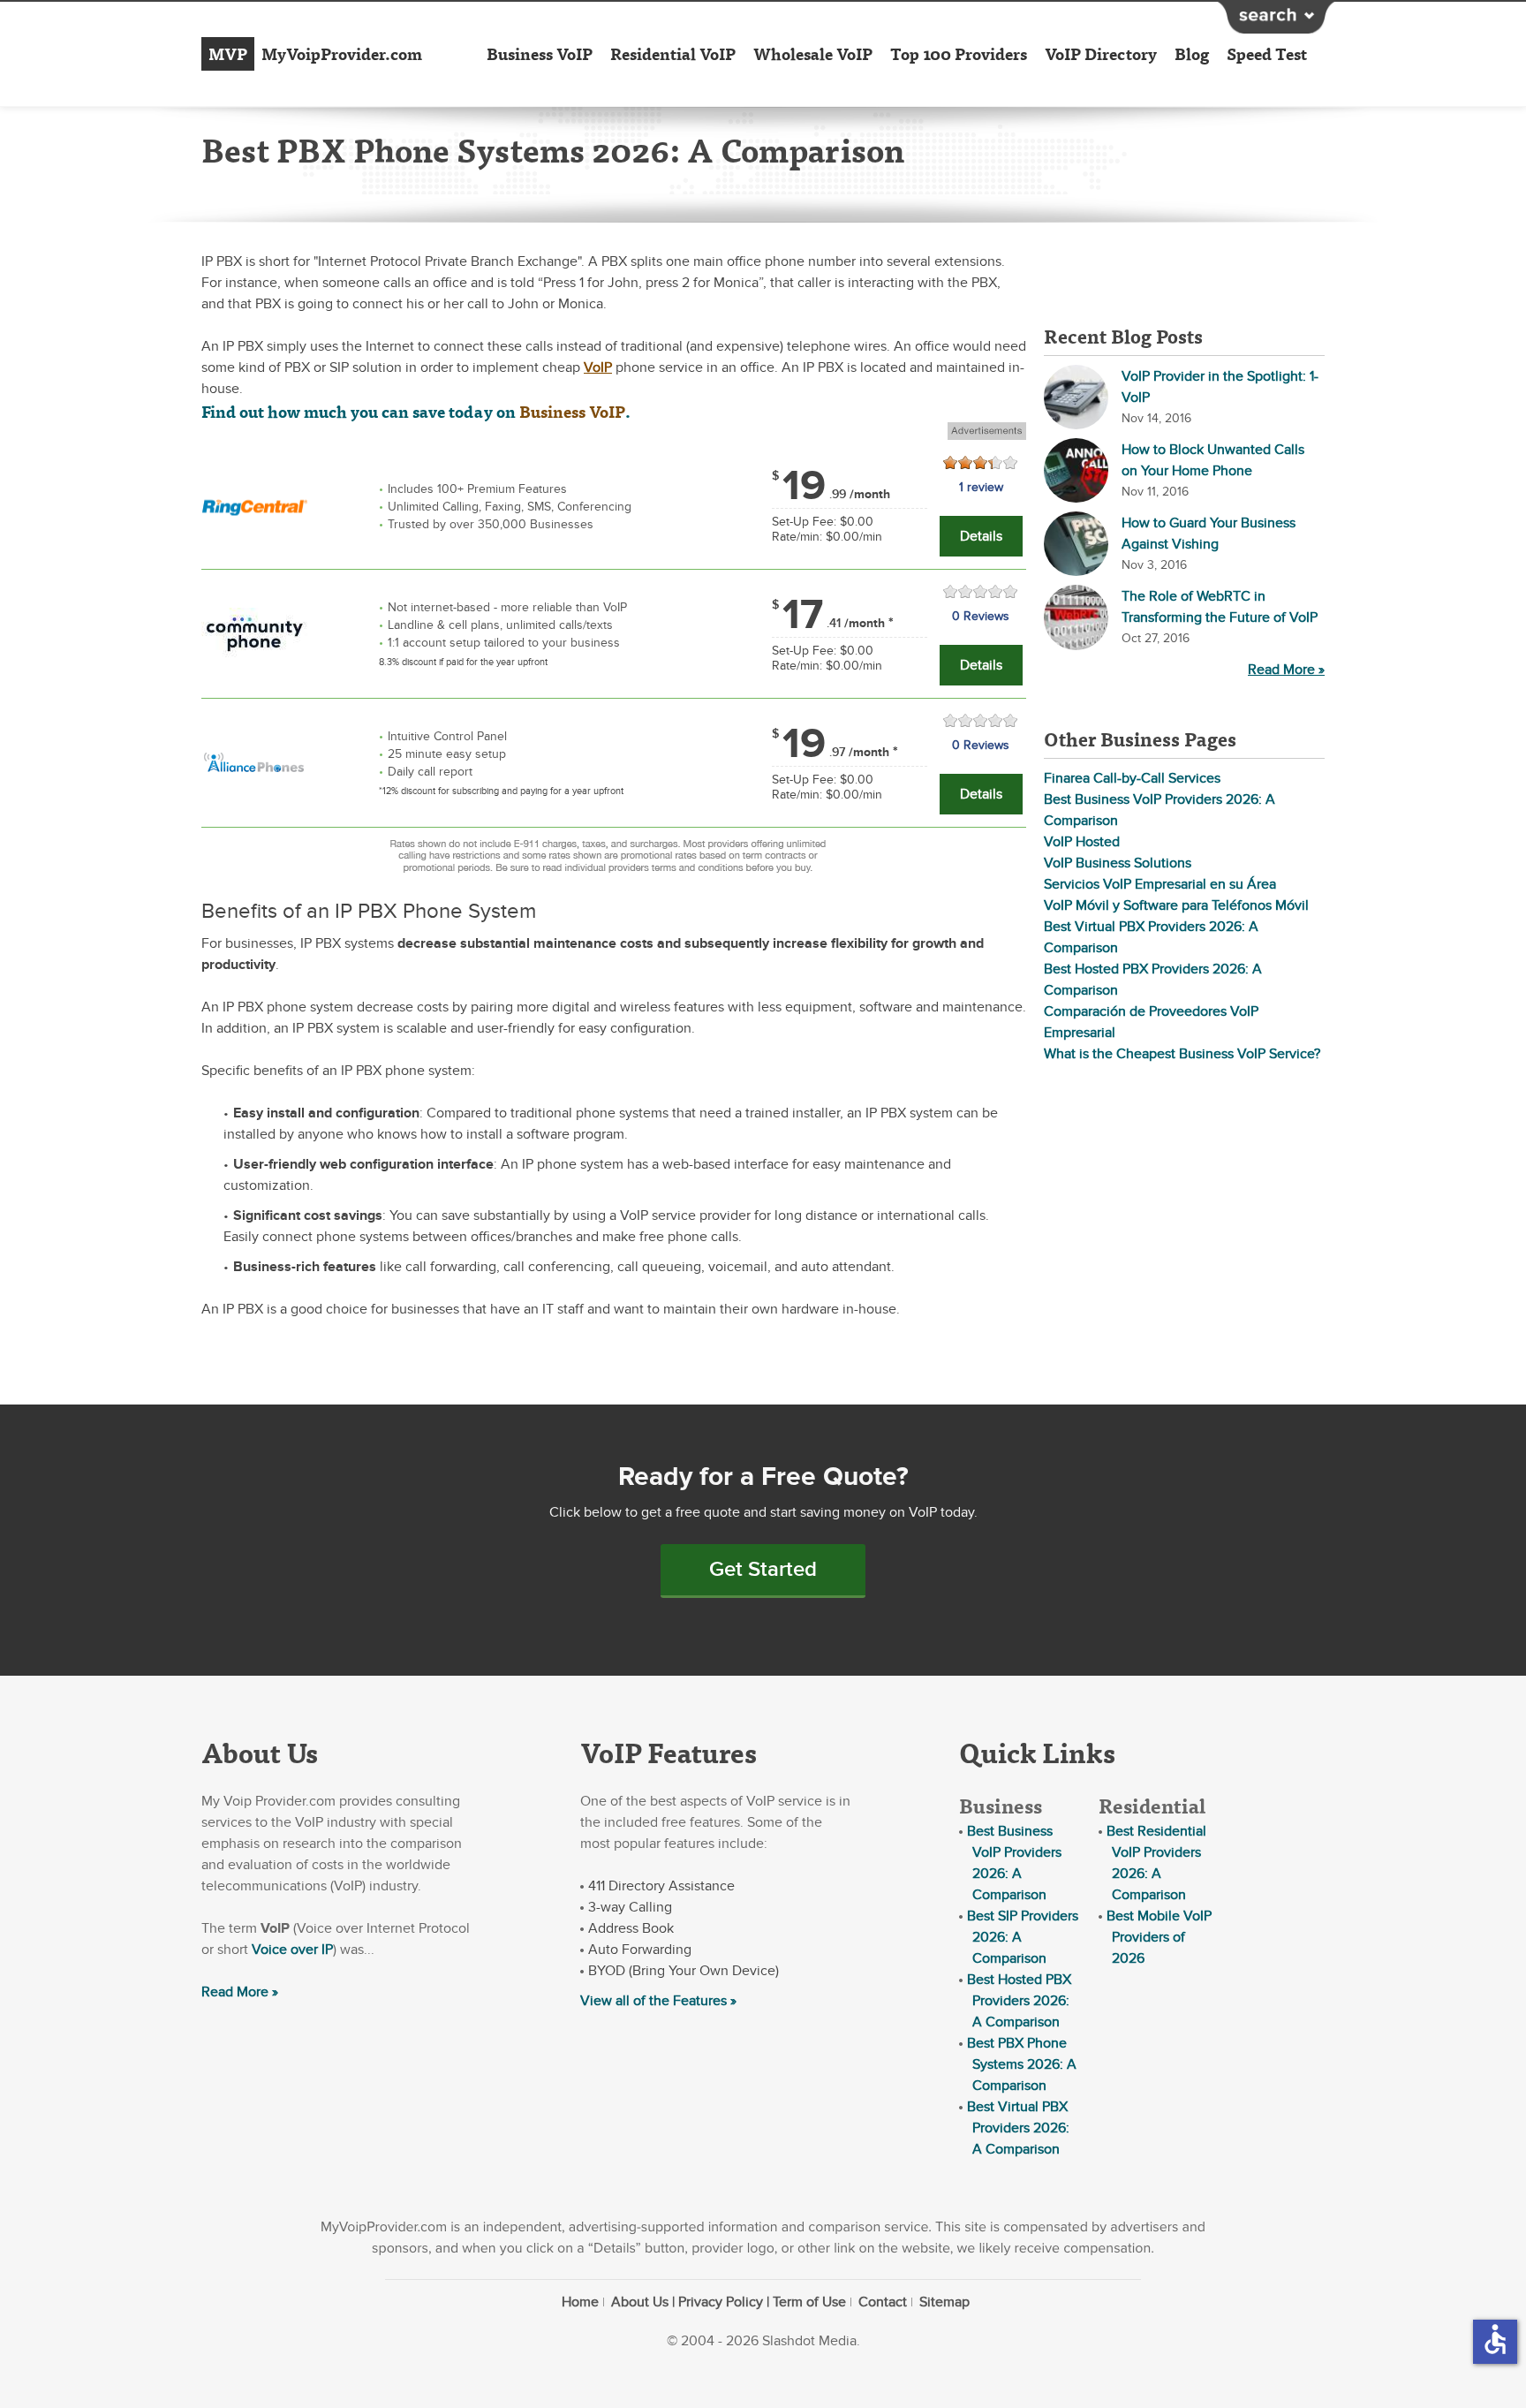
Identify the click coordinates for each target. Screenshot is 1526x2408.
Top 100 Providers (959, 54)
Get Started (763, 1569)
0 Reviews (981, 616)
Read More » (1286, 670)
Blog (1192, 54)
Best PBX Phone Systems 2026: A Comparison (1022, 2064)
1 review (981, 487)
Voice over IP (292, 1950)
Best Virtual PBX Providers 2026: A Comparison (1018, 2128)
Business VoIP (540, 54)
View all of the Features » (658, 2001)
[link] (254, 504)
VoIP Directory (1101, 54)
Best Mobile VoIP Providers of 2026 (1159, 1937)
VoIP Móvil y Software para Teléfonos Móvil (1176, 905)
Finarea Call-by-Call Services (1132, 778)
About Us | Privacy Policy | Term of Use (729, 2302)
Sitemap (944, 2302)
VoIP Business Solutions (1118, 863)
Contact (883, 2302)
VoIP (598, 367)
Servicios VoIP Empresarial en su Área (1160, 884)
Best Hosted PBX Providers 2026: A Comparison (1019, 2001)
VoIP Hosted (1082, 842)
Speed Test (1267, 54)
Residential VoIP (673, 54)
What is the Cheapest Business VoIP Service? (1182, 1054)
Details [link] (981, 536)
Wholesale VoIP (813, 54)
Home (580, 2302)
